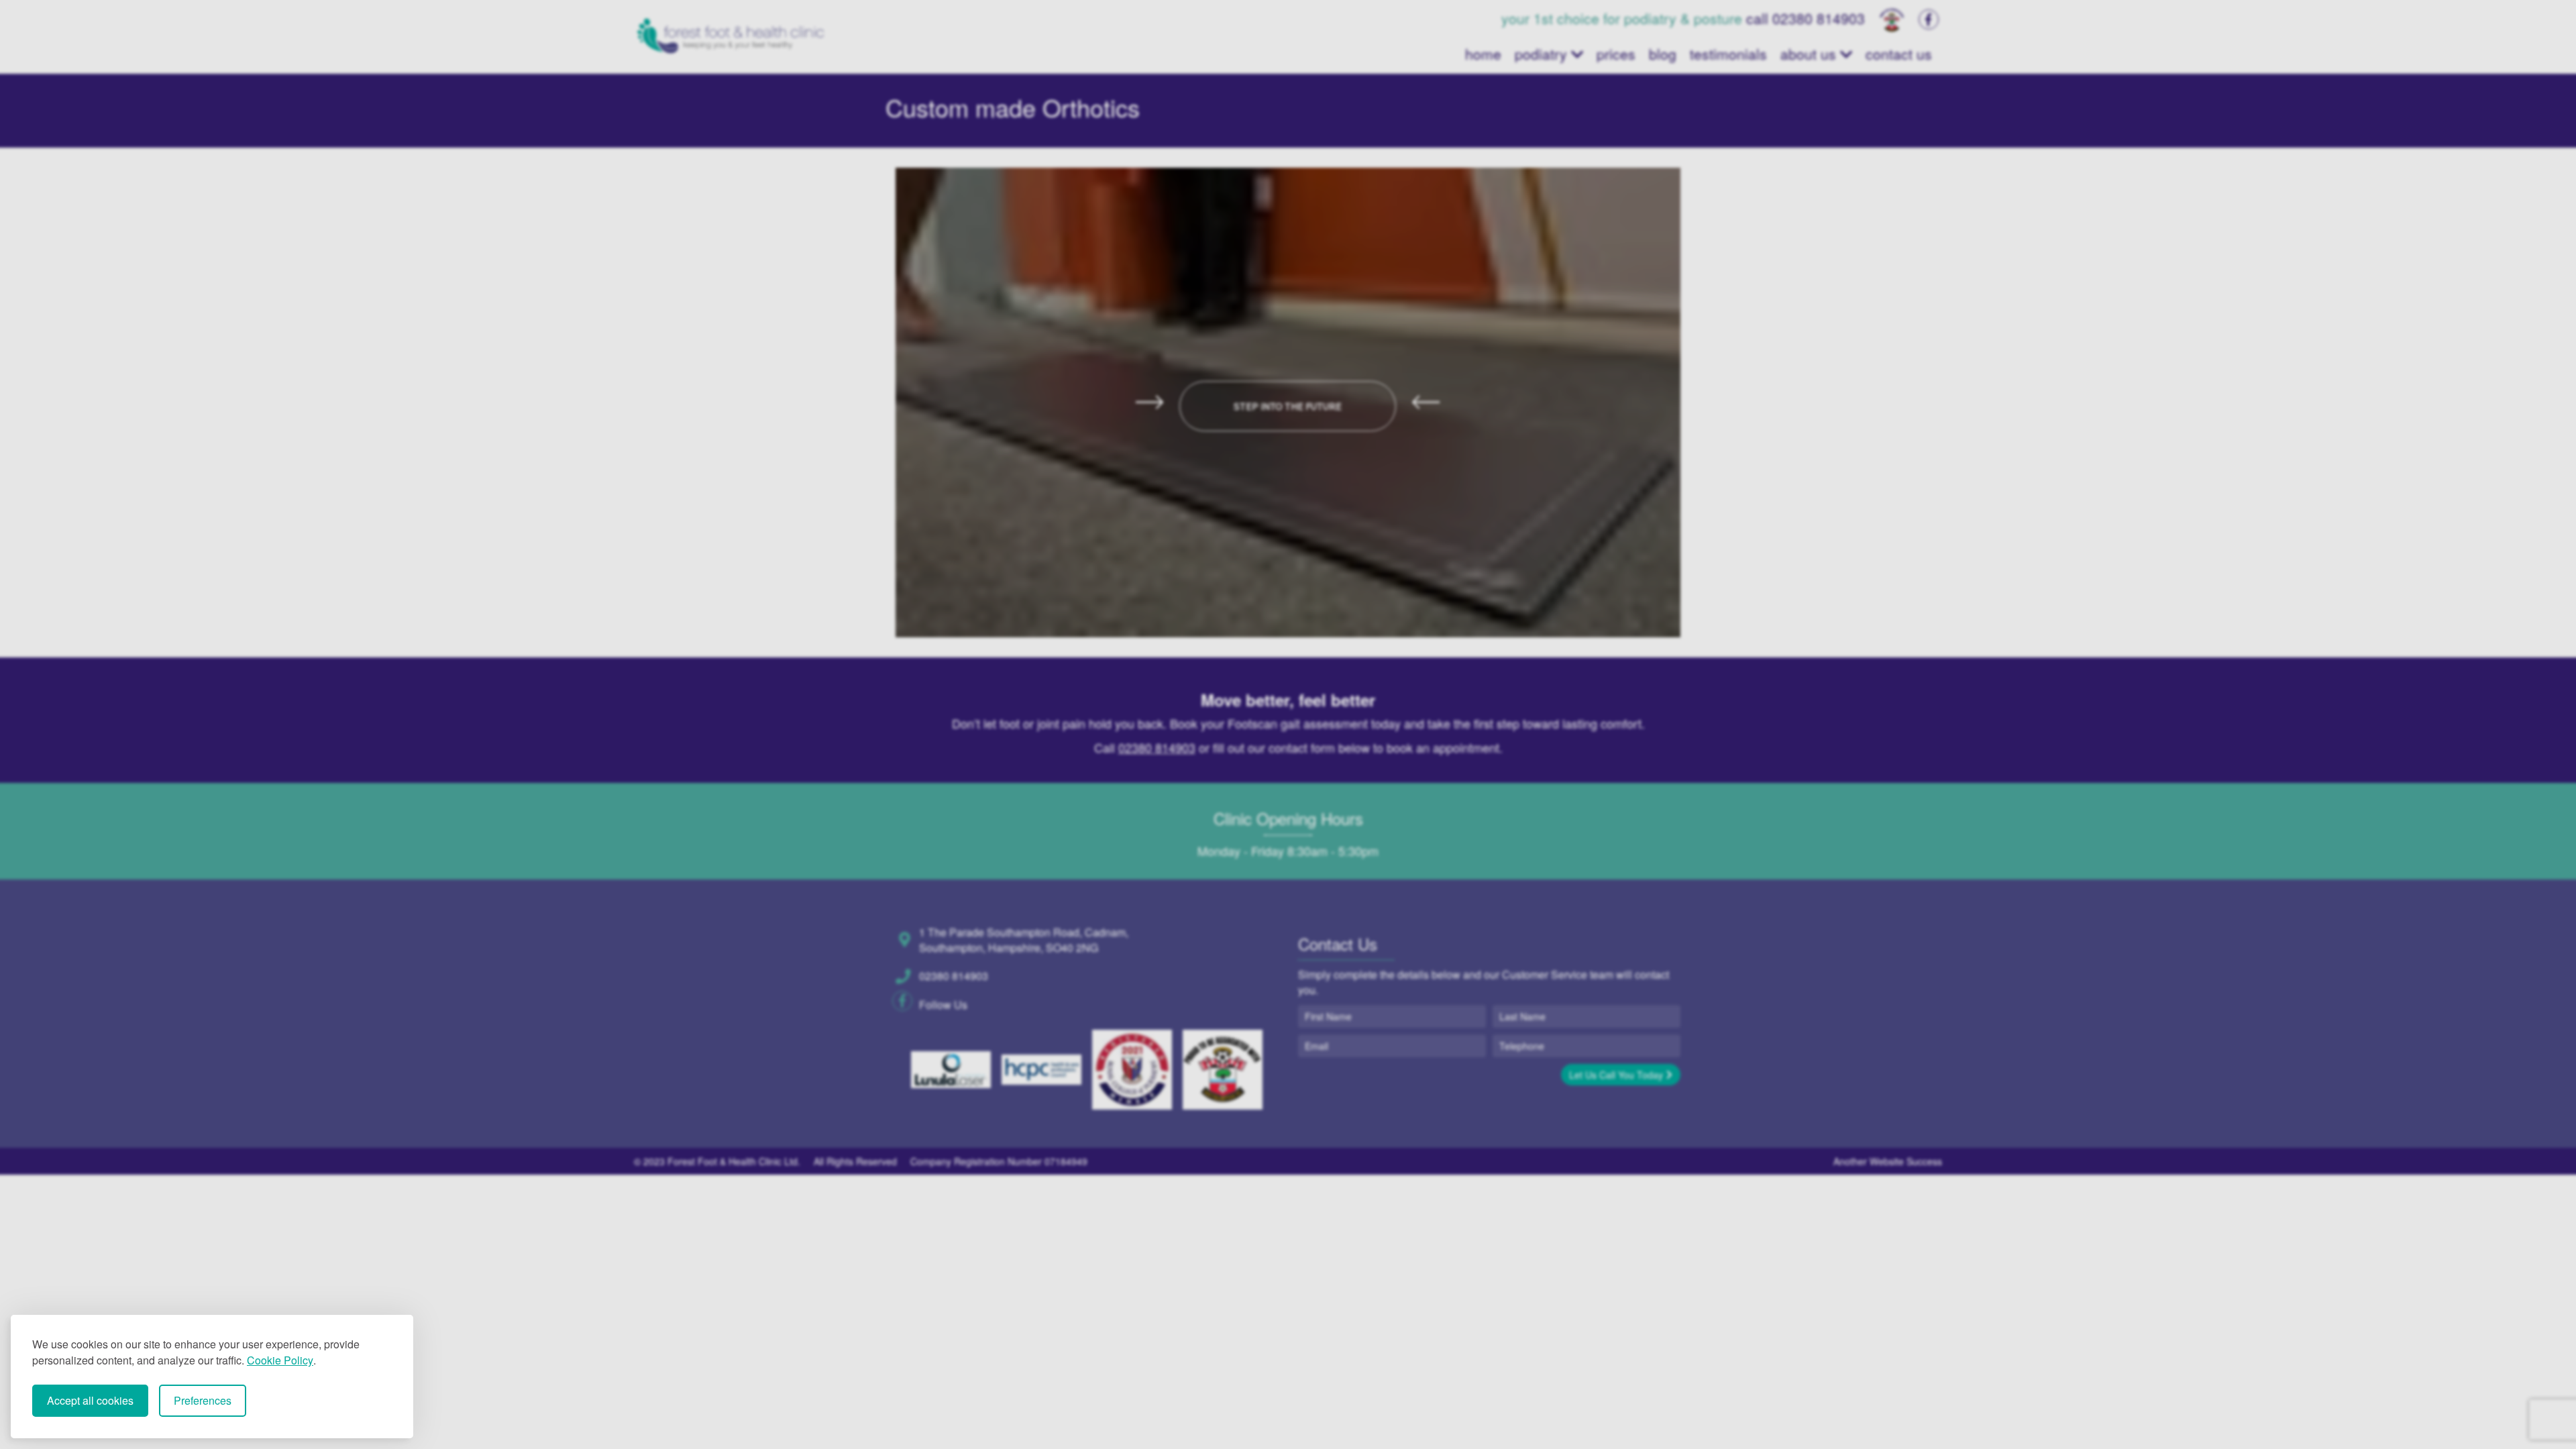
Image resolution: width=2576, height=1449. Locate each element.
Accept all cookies (90, 1400)
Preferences (203, 1400)
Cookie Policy (280, 1360)
